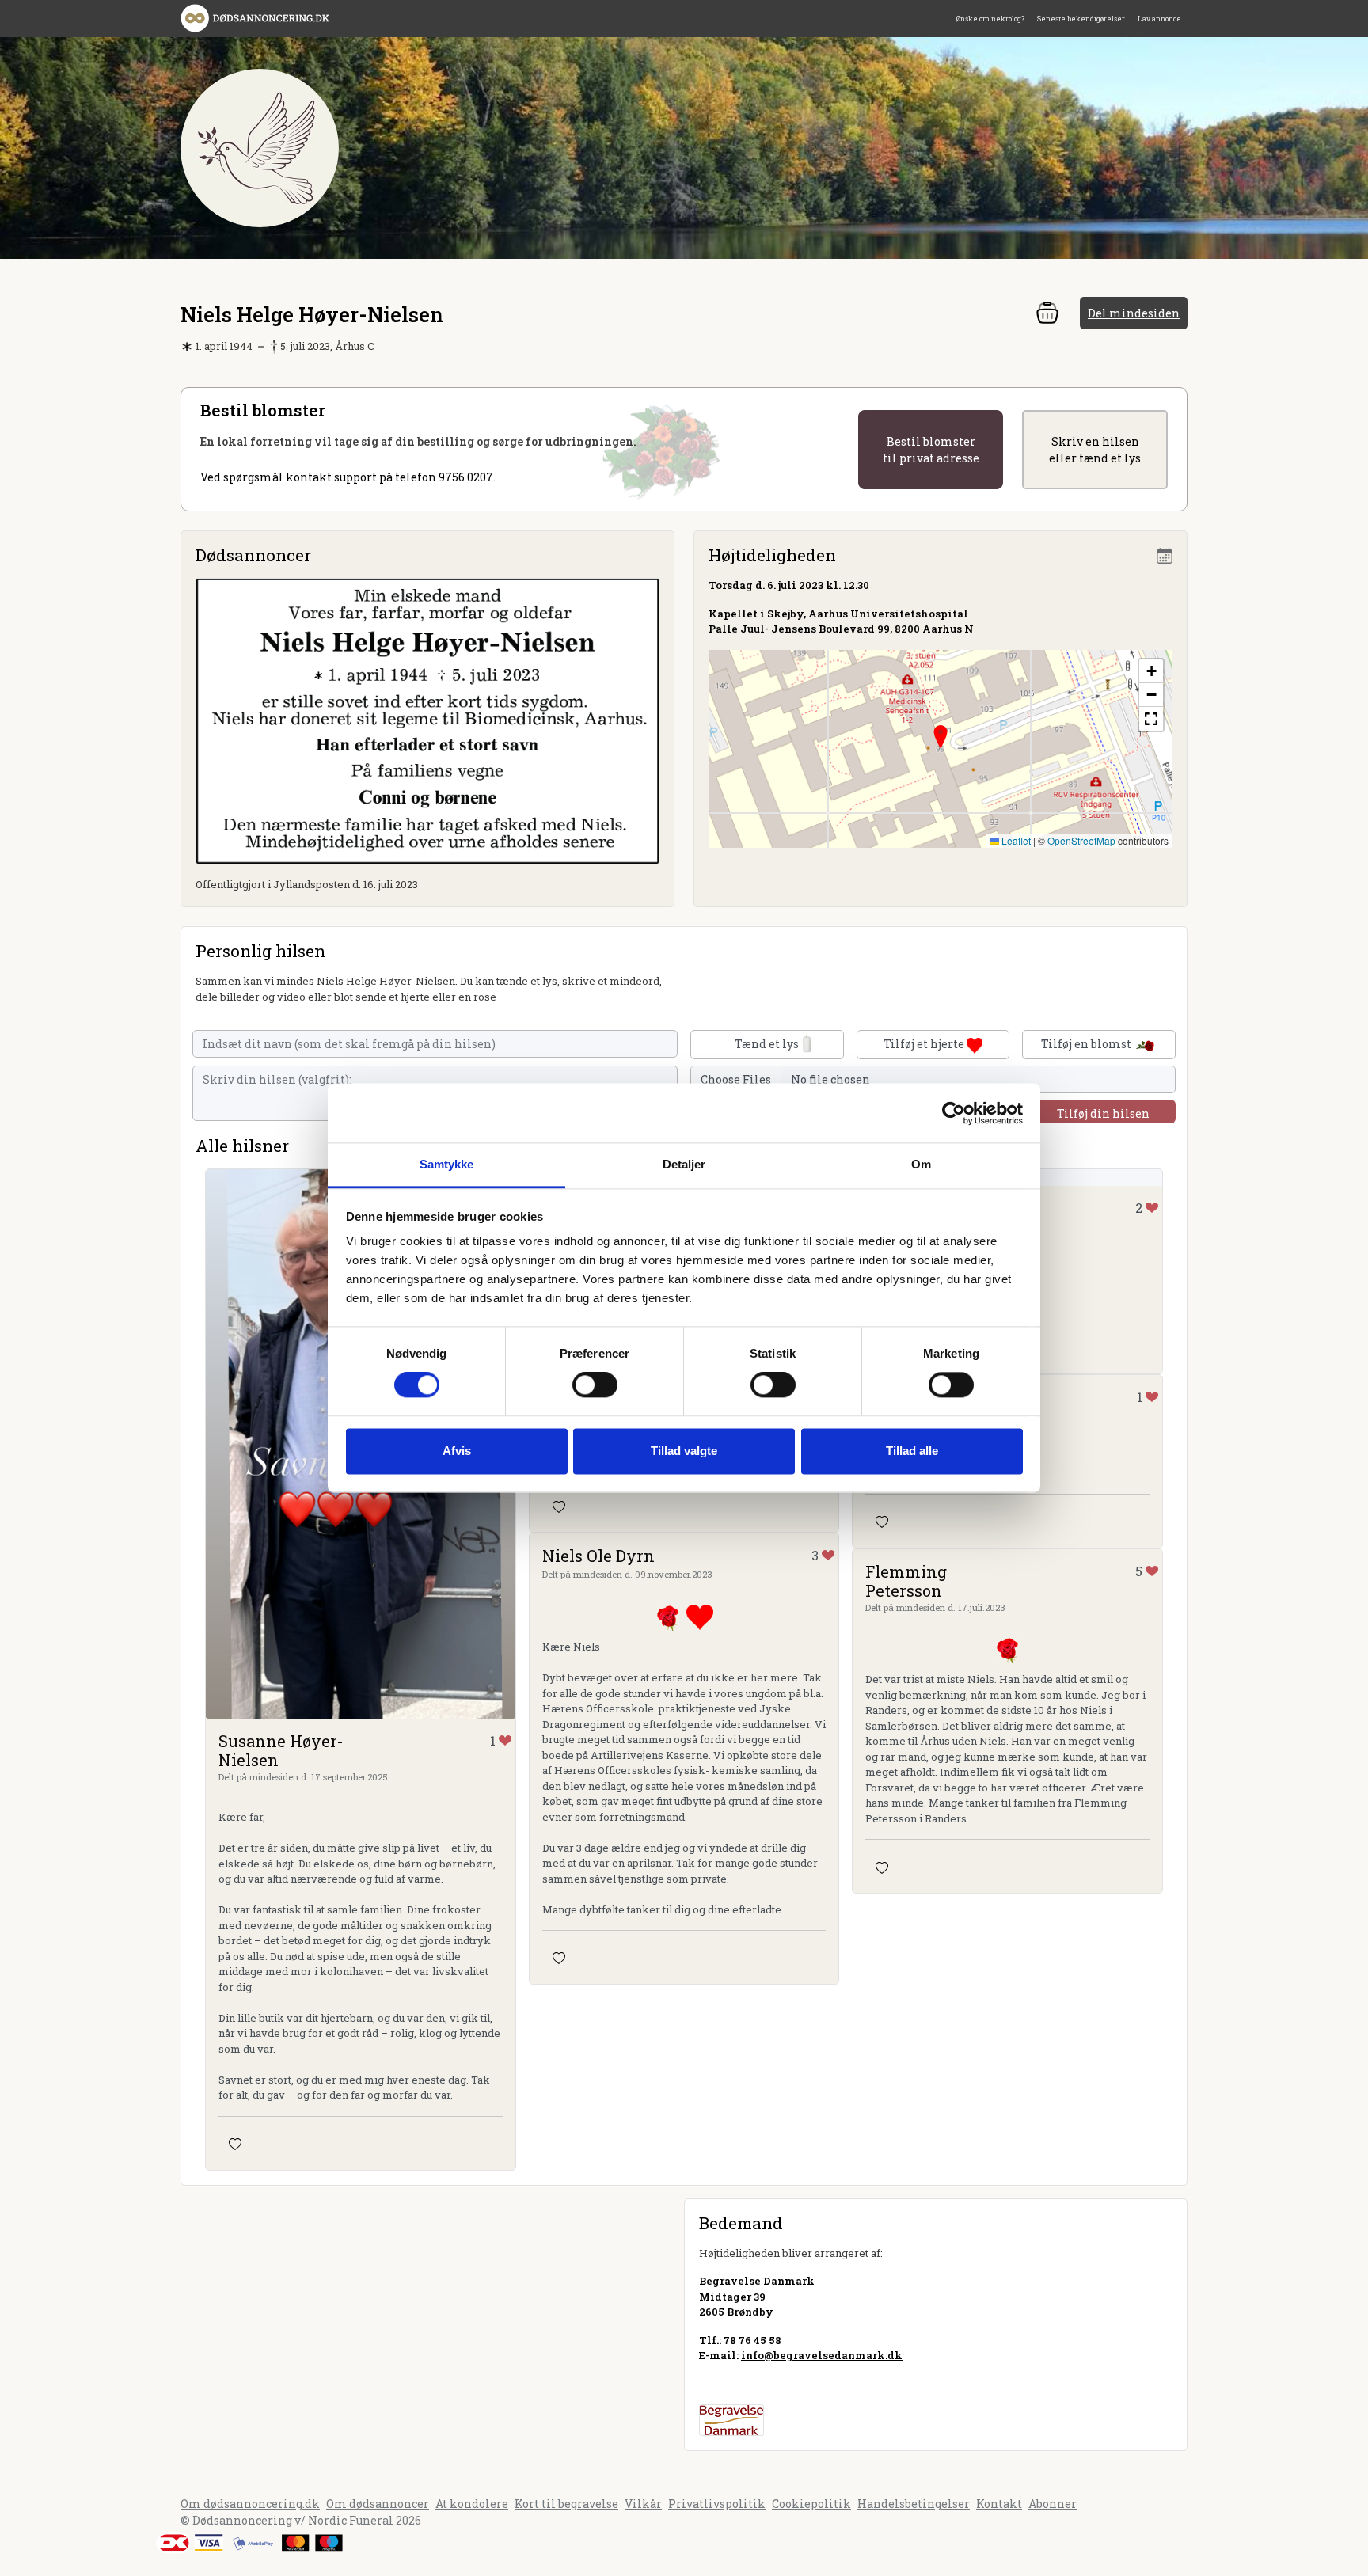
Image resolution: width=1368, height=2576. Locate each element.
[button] (940, 737)
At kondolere (472, 2504)
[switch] (595, 1385)
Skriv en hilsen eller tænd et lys (1095, 450)
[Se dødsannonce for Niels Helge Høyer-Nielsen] (427, 720)
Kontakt (999, 2504)
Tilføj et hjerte (925, 1044)
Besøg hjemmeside (751, 2384)
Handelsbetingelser (914, 2504)
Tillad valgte (684, 1451)
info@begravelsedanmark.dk (822, 2355)
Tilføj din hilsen (1103, 1113)
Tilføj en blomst (1087, 1044)
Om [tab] (921, 1164)
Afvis (457, 1451)
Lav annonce (1159, 19)
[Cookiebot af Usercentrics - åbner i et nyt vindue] (954, 1113)
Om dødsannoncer (378, 2504)
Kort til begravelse (566, 2504)
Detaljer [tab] (684, 1164)
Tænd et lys (767, 1044)
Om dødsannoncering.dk (250, 2504)
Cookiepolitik (811, 2504)
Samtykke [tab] (447, 1164)
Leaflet (1015, 840)
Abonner (1053, 2504)
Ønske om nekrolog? (990, 19)
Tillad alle (912, 1451)
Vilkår (643, 2504)
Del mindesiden (1134, 313)
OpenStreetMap (1081, 840)
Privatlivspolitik (717, 2504)
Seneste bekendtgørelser (1081, 19)
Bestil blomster (931, 450)
